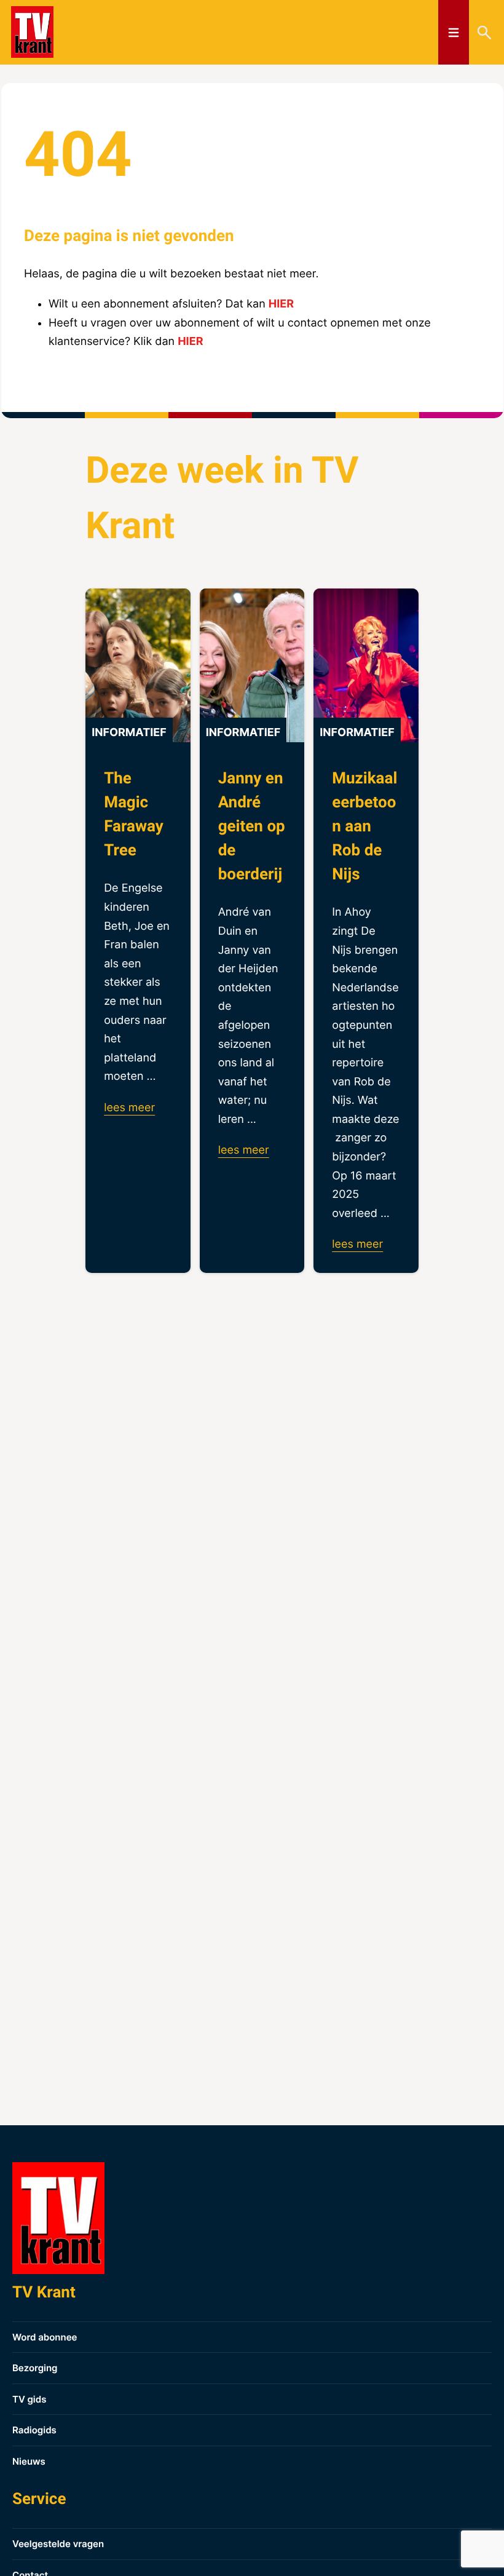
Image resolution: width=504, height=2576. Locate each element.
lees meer (129, 1108)
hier (281, 304)
